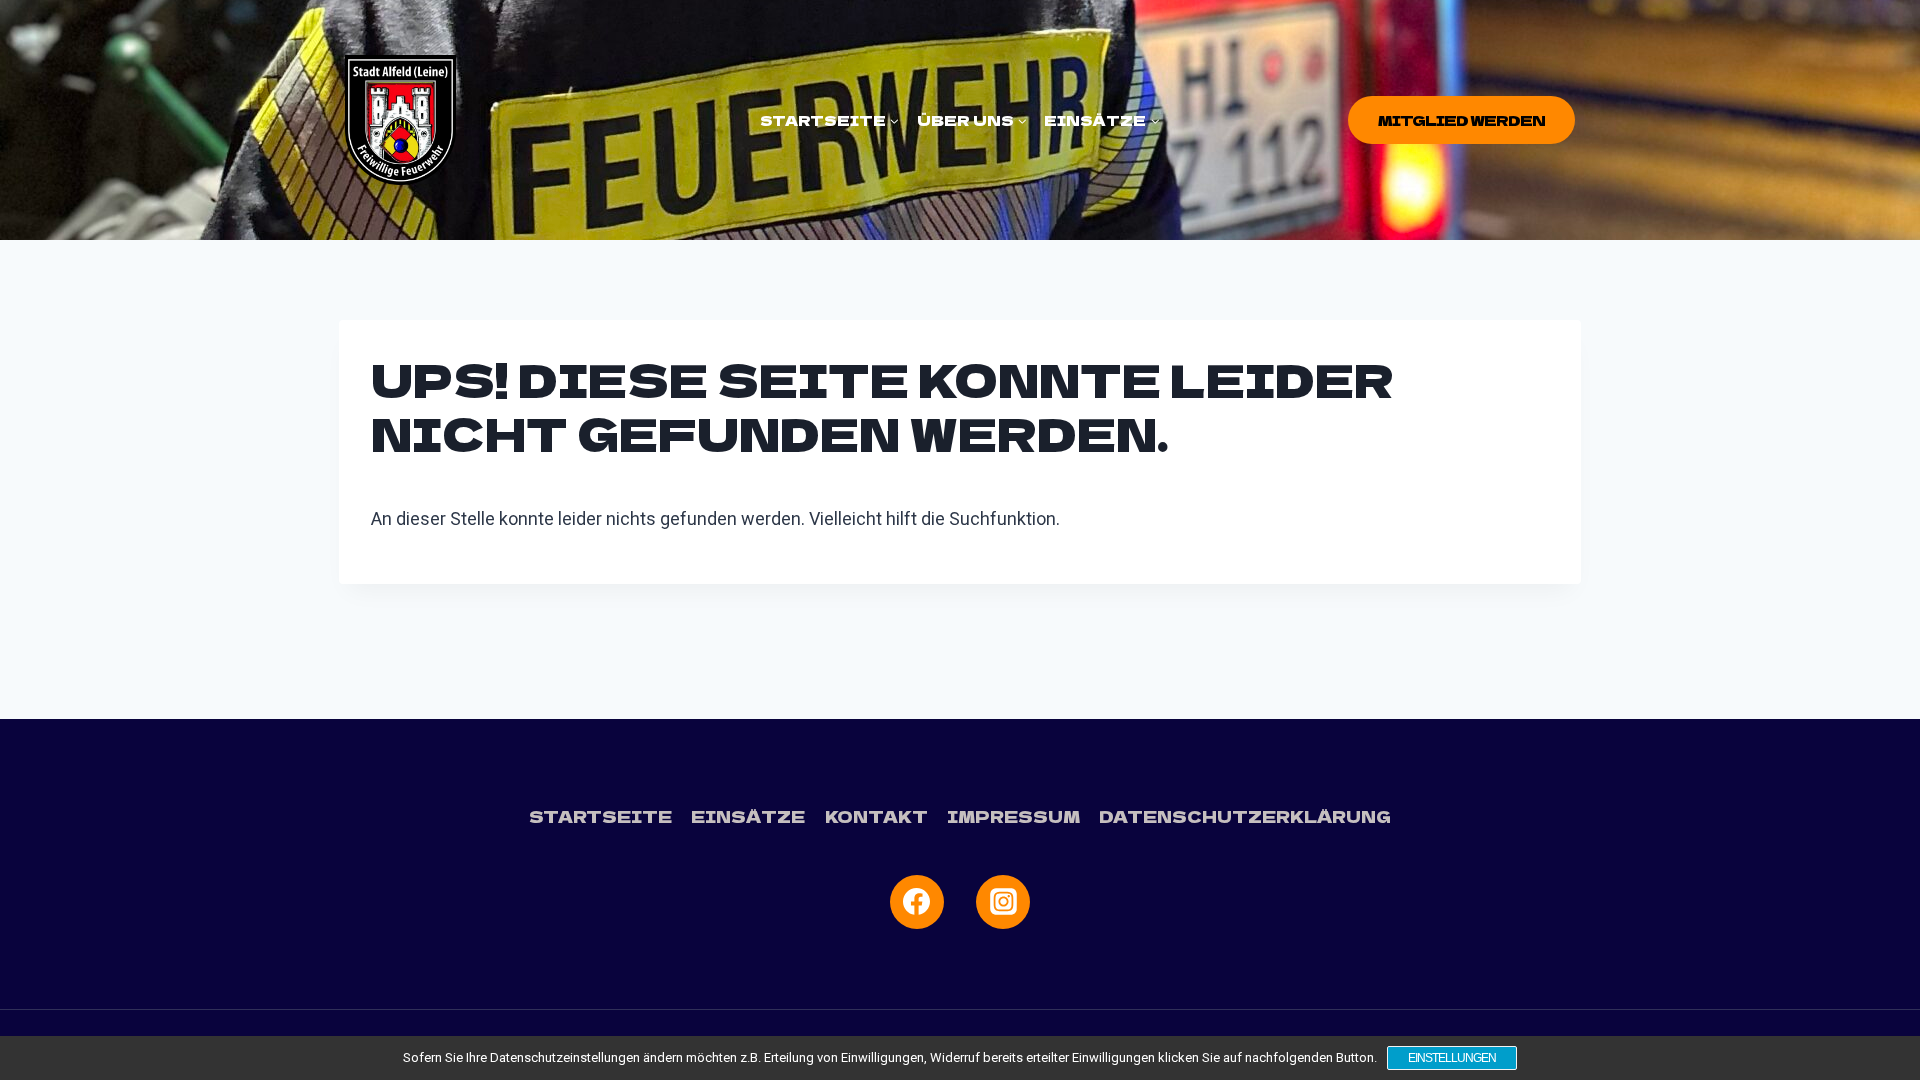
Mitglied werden (1461, 120)
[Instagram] (1003, 902)
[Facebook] (917, 902)
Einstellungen (1452, 1058)
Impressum (1013, 816)
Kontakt (876, 816)
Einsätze (748, 816)
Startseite (600, 816)
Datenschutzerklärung (1245, 816)
